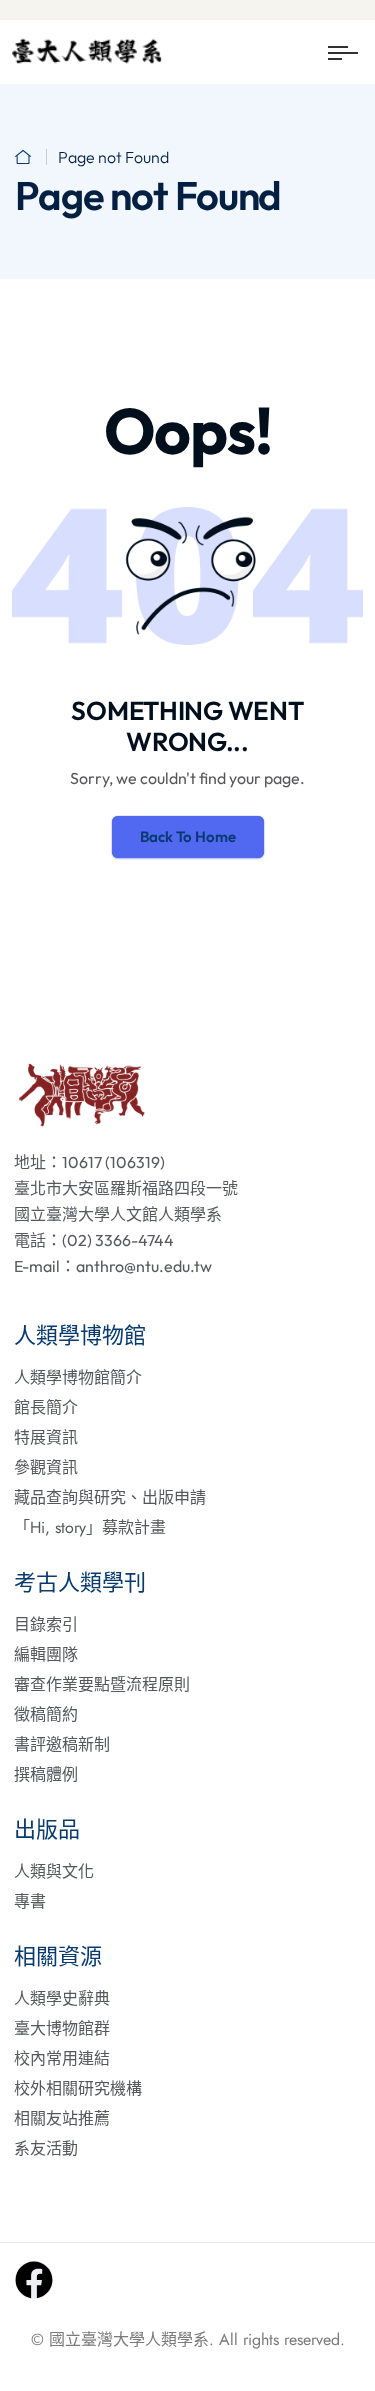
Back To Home (188, 836)
